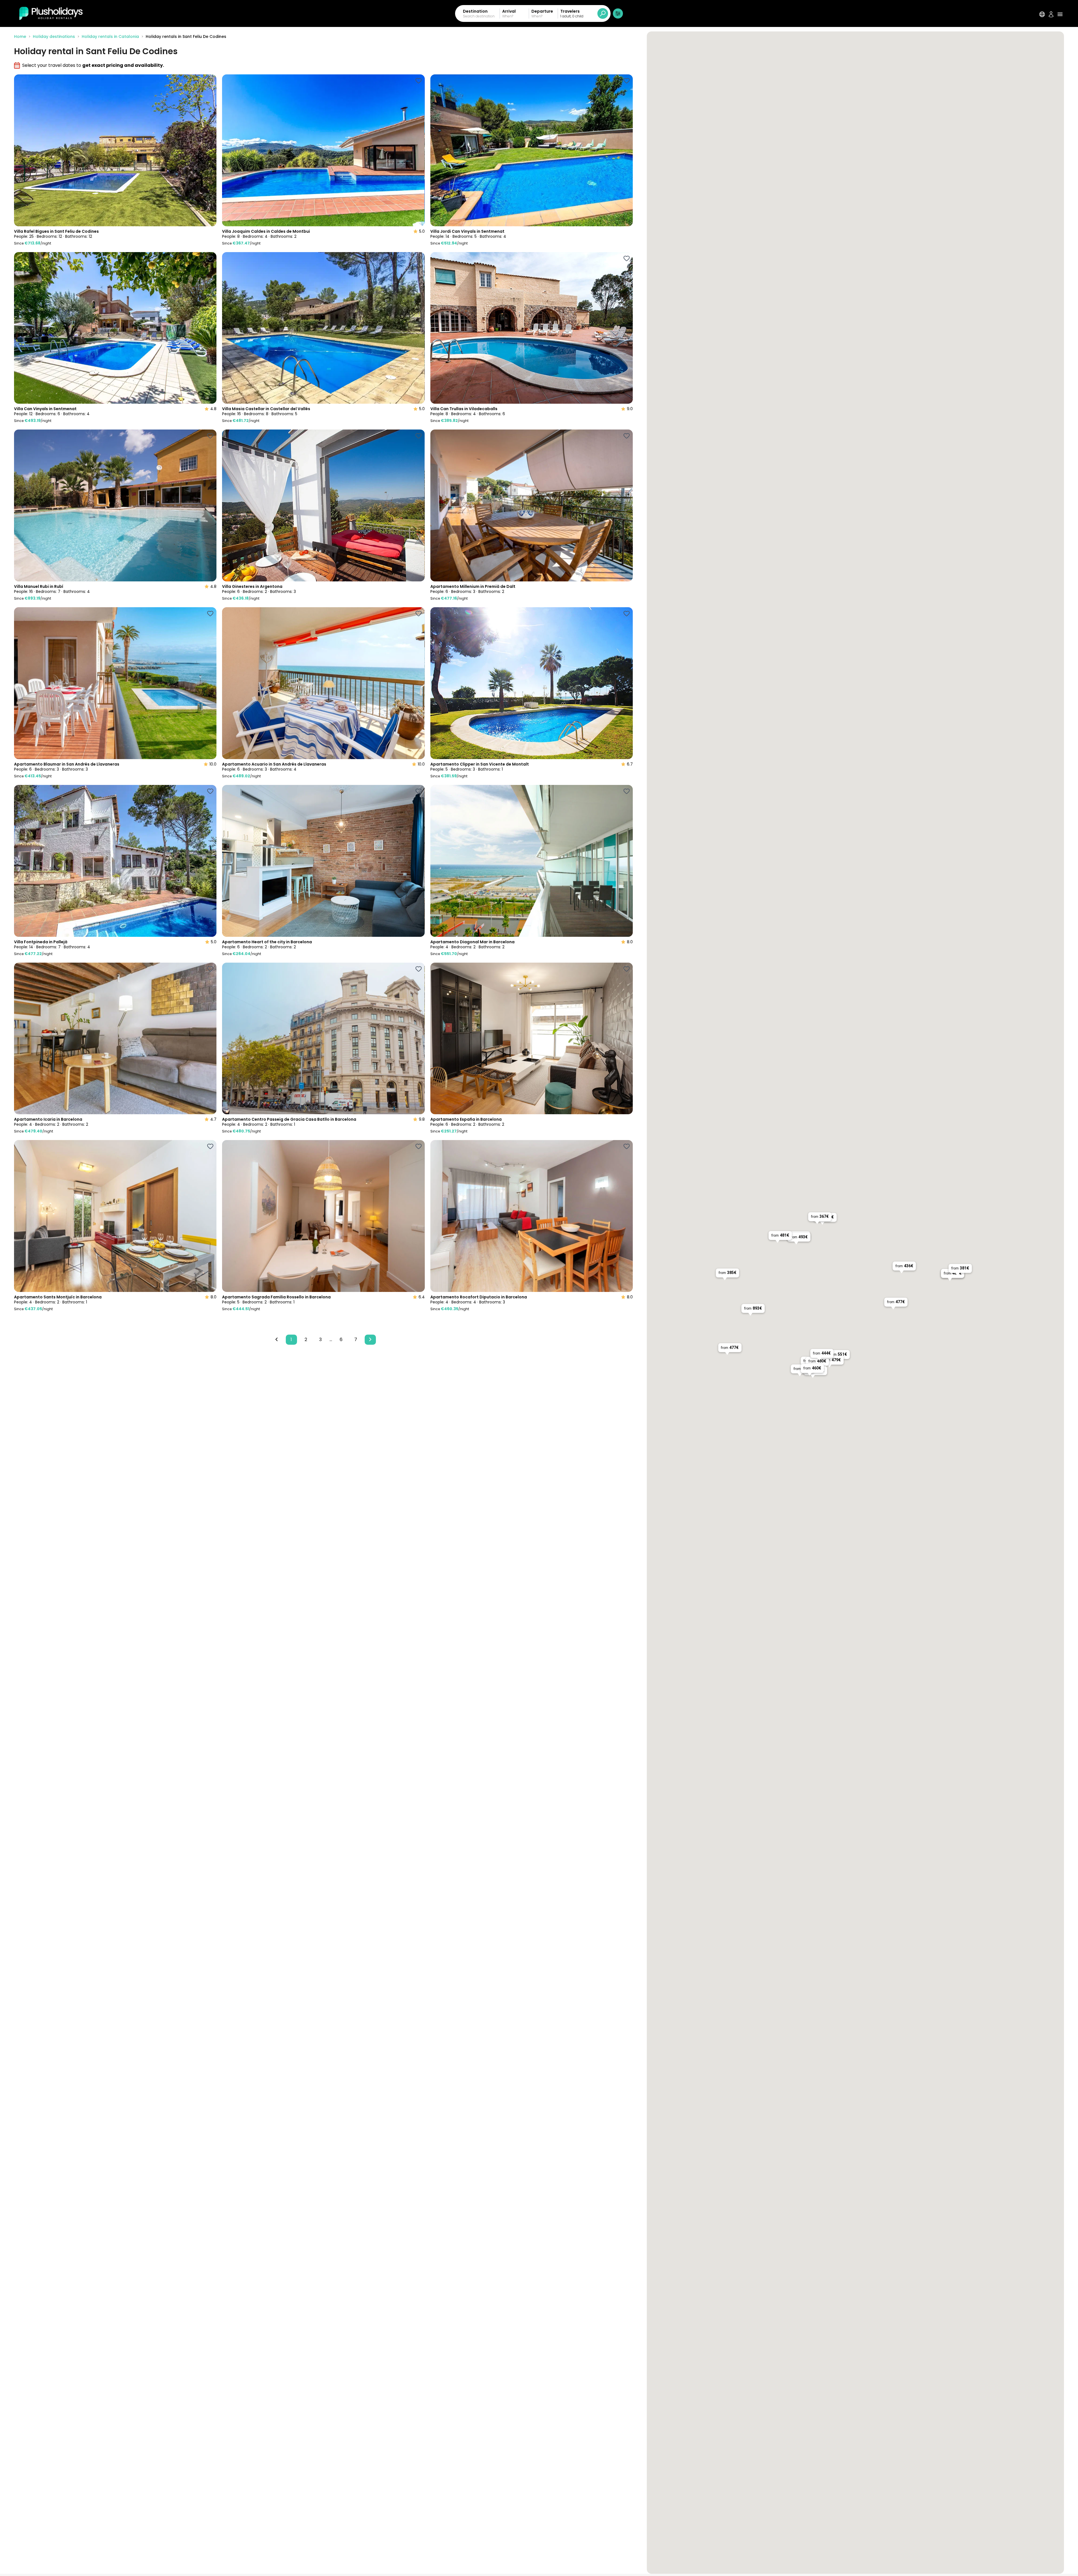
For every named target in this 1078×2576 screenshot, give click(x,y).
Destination (475, 11)
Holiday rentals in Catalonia (110, 36)
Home (20, 36)
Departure (542, 11)
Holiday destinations (54, 36)
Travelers (570, 11)
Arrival (509, 11)
